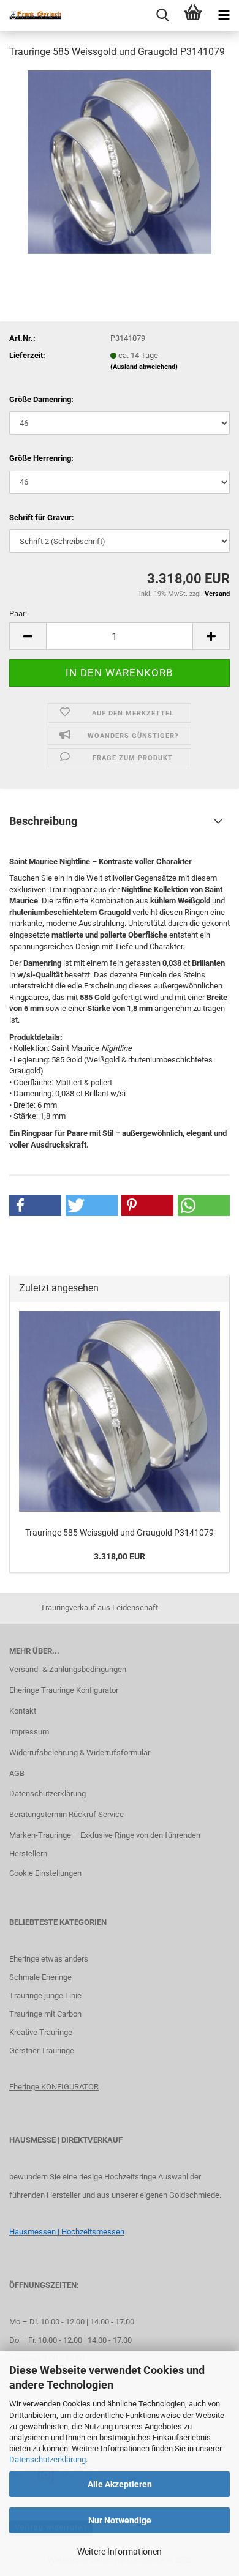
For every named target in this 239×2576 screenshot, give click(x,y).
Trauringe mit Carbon (45, 2014)
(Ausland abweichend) (144, 367)
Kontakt (23, 1711)
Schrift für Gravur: (42, 517)
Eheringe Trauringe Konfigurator (64, 1690)
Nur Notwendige (120, 2520)
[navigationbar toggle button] (224, 15)
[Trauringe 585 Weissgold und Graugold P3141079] (120, 161)
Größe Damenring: (41, 399)
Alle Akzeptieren (120, 2484)
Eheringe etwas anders (49, 1959)
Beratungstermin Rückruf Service (66, 1814)
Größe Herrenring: (41, 458)
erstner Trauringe (44, 2051)
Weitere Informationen (120, 2552)
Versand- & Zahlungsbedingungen (68, 1669)
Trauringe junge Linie (45, 1995)
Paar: (18, 614)
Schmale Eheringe (40, 1977)
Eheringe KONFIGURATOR (54, 2087)
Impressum (29, 1732)
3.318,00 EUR (120, 1556)
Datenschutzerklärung (47, 2459)
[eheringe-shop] (31, 15)
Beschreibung (43, 821)
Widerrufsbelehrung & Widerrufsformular (80, 1753)
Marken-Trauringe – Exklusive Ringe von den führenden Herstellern (105, 1844)
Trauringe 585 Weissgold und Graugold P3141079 (120, 1533)
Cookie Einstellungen (45, 1873)
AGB (17, 1773)
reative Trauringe (43, 2032)
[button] (28, 636)
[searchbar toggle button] (162, 15)
